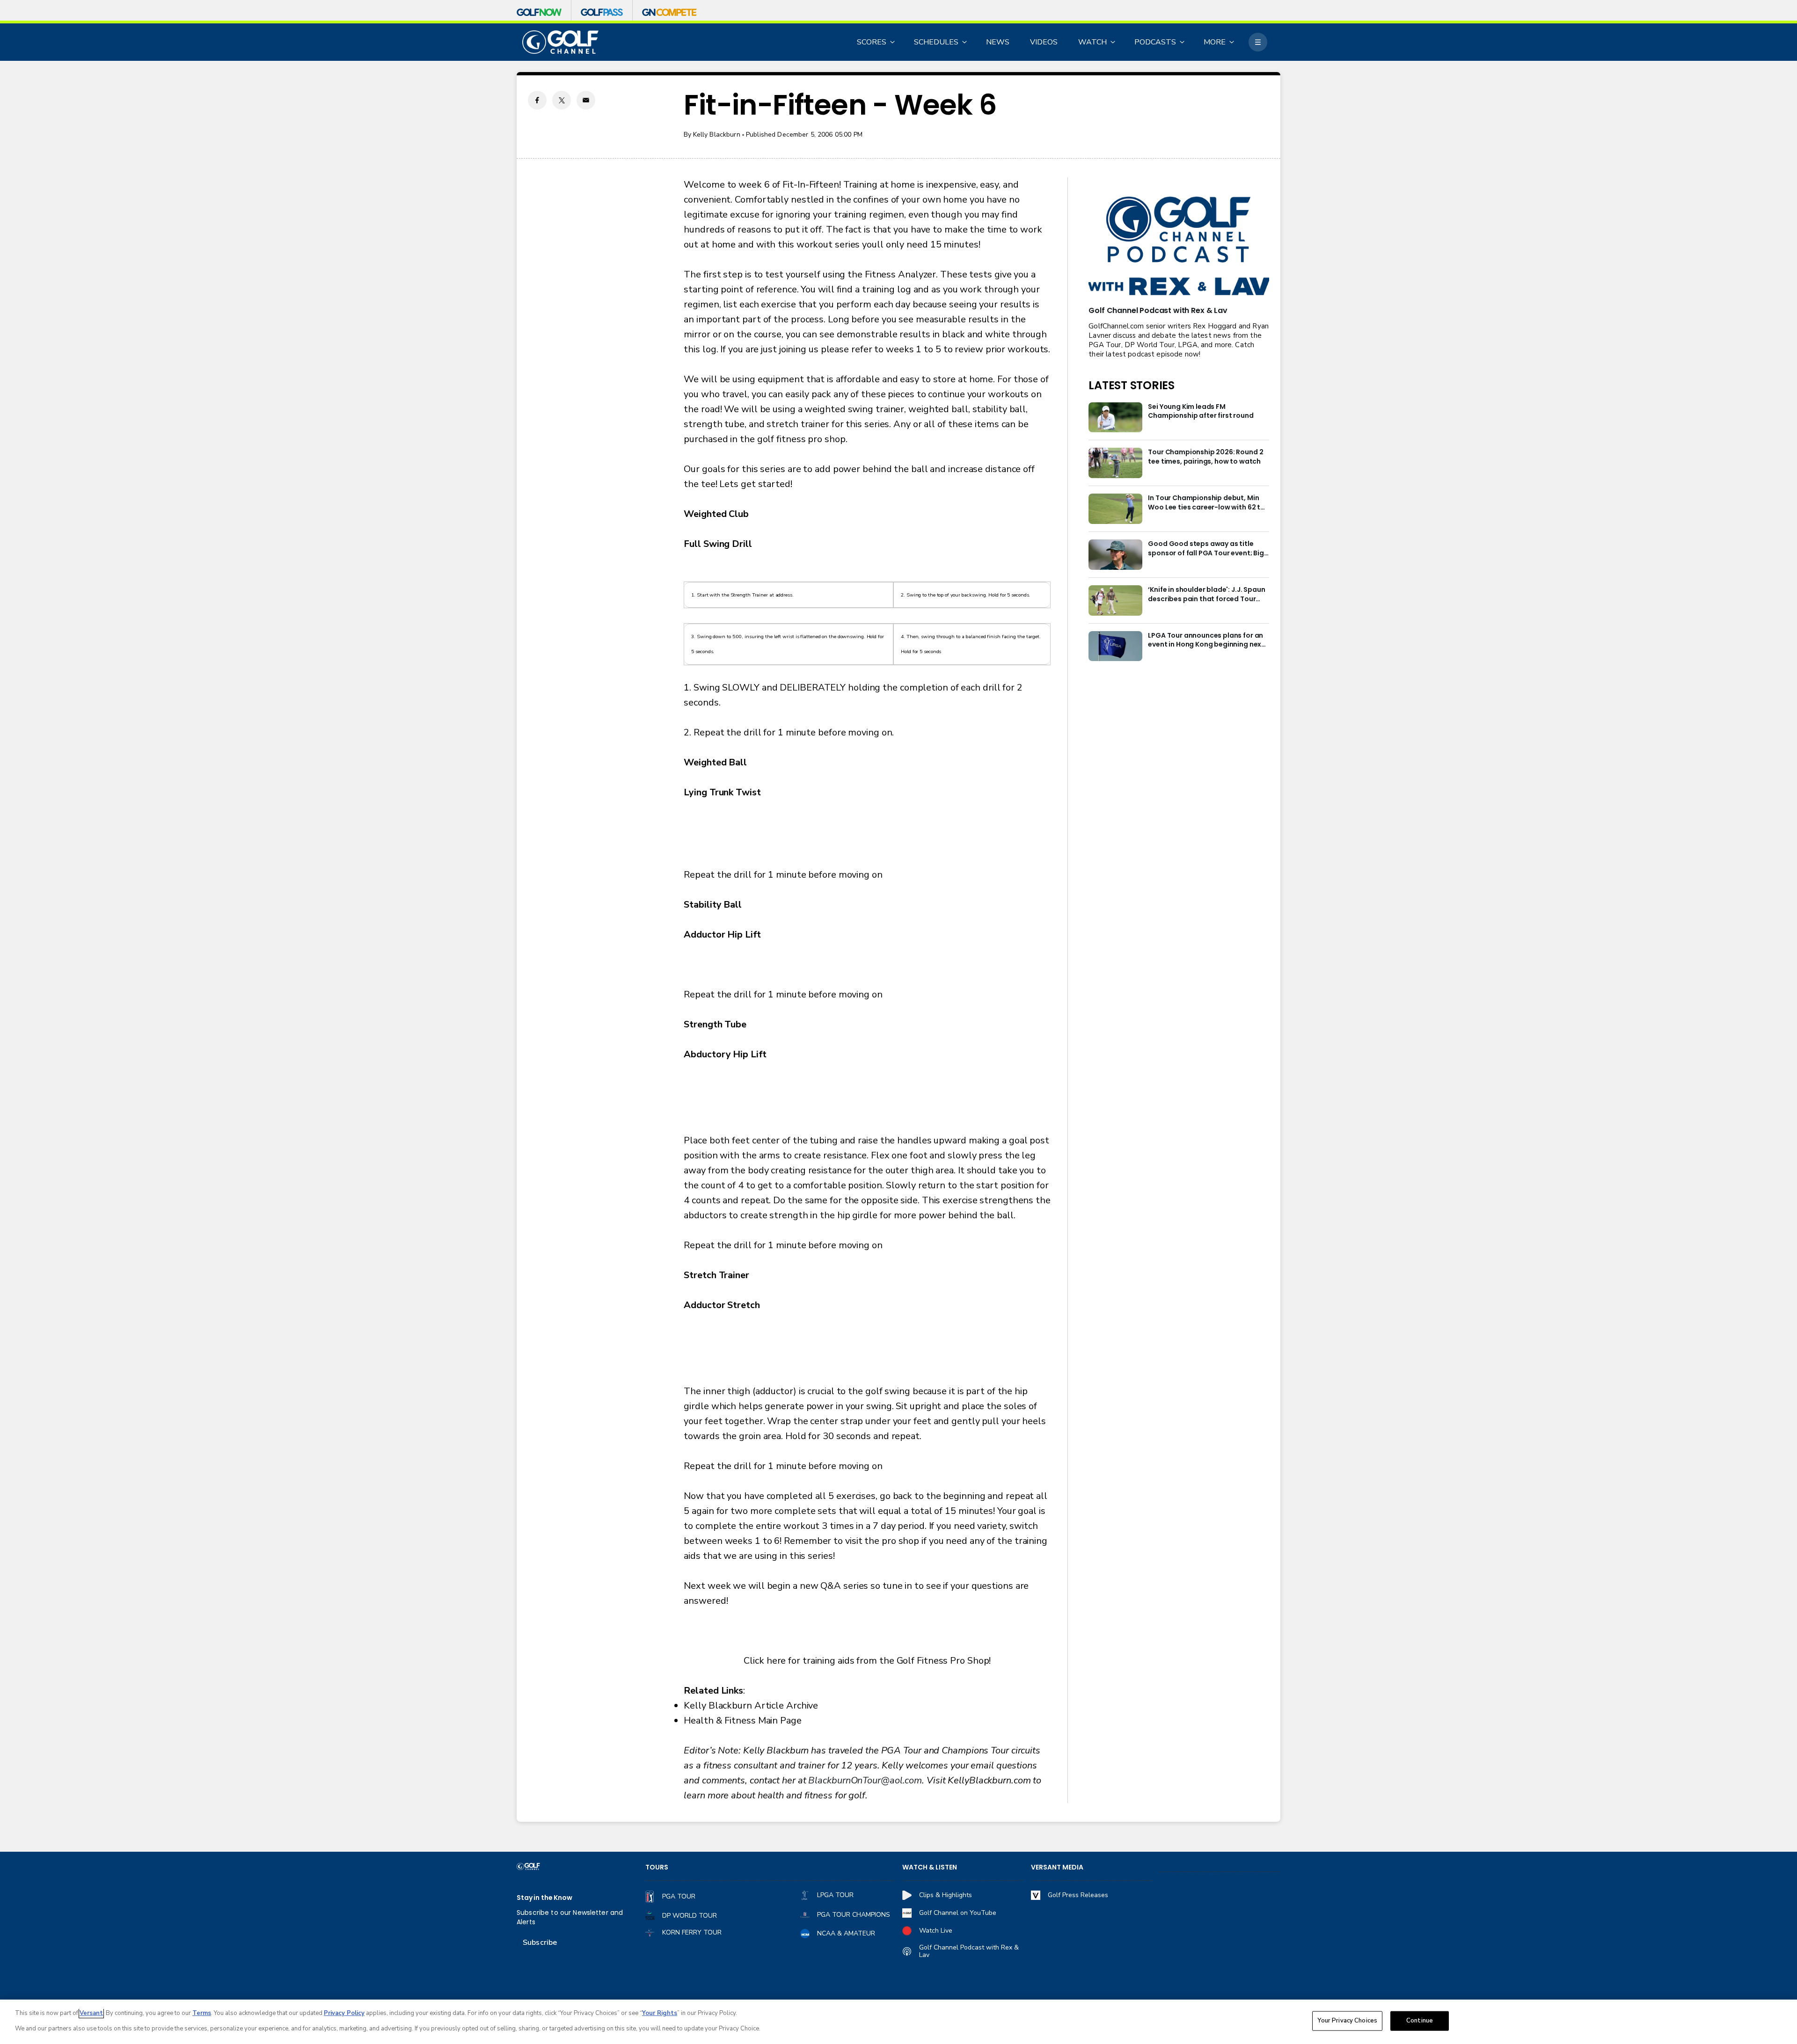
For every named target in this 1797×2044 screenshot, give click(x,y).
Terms (202, 2013)
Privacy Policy (344, 2013)
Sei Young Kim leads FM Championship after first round (1201, 411)
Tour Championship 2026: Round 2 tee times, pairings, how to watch (1205, 457)
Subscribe (540, 1942)
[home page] (560, 42)
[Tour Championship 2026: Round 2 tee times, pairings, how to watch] (1115, 463)
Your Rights (660, 2013)
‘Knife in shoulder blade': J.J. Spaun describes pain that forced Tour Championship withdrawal (1206, 595)
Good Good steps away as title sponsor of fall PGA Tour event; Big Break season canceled (1206, 549)
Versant (91, 2013)
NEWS (998, 42)
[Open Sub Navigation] (893, 42)
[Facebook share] (537, 100)
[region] (898, 2022)
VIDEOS (1044, 42)
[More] (1258, 42)
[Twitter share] (562, 100)
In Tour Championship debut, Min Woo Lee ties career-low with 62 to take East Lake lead (1206, 503)
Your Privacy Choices (1347, 2021)
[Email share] (586, 100)
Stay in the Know (544, 1898)
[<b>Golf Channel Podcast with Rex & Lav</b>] (1179, 247)
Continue (1420, 2021)
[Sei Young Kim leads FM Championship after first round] (1115, 418)
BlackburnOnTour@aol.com (865, 1780)
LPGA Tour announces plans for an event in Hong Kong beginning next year (1206, 640)
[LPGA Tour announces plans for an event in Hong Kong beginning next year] (1115, 646)
